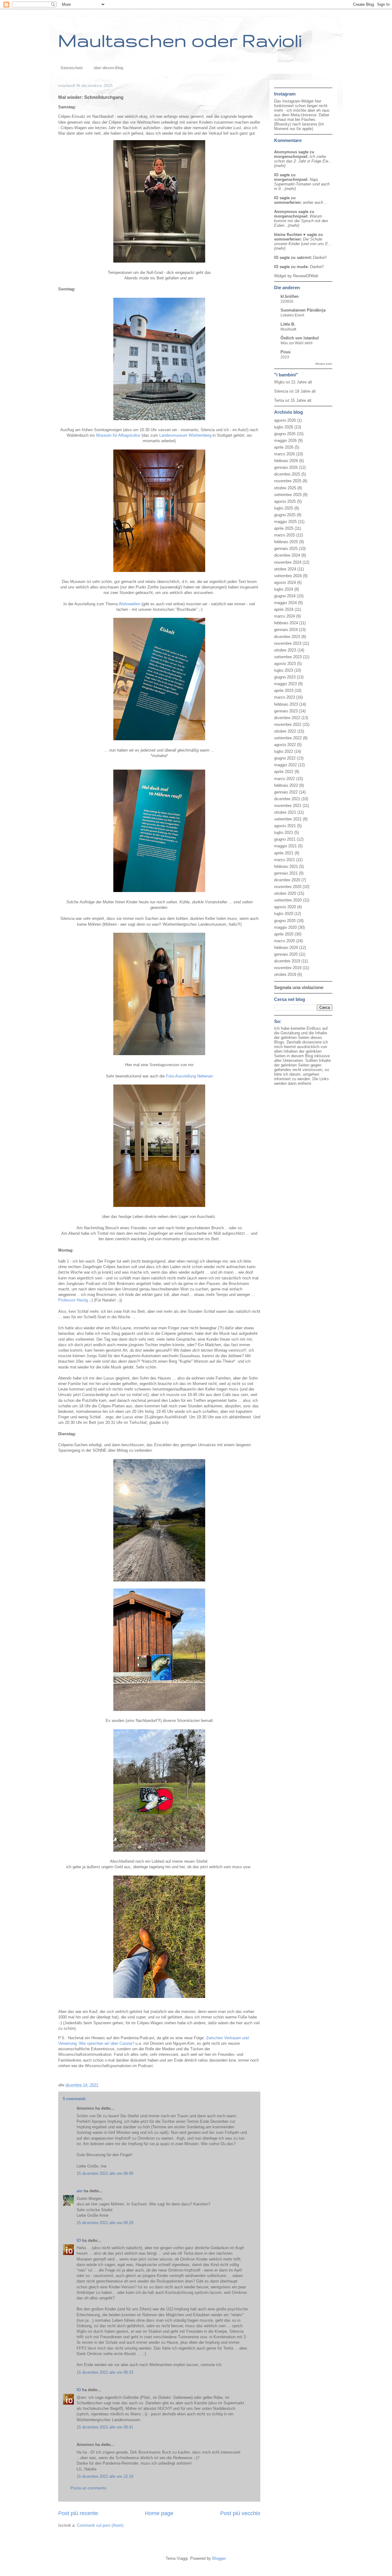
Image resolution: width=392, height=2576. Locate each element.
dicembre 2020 (287, 880)
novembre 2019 (288, 968)
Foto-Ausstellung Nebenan (189, 1076)
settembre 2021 (288, 819)
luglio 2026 (284, 427)
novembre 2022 (288, 724)
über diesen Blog (108, 68)
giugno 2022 (285, 758)
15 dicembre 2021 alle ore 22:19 (105, 2476)
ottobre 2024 (285, 569)
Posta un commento (88, 2488)
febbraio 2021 (286, 866)
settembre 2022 (288, 738)
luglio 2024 (284, 589)
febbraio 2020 (286, 948)
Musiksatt (288, 329)
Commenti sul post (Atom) (100, 2525)
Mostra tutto (324, 364)
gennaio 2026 (286, 467)
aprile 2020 (284, 934)
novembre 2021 (288, 806)
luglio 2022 (284, 751)
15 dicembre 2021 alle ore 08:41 (105, 2427)
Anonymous (286, 152)
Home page (159, 2513)
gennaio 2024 (286, 630)
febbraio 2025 (286, 542)
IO (79, 2240)
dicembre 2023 (287, 637)
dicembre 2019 (287, 961)
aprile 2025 (284, 528)
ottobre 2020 (285, 893)
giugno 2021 (285, 839)
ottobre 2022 (285, 731)
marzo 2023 (285, 697)
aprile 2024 (284, 609)
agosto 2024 (285, 582)
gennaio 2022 (286, 792)
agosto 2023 (285, 664)
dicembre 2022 (287, 718)
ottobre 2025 (285, 488)
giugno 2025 (285, 515)
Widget (281, 276)
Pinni (286, 352)
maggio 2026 (285, 441)
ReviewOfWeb (306, 276)
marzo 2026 (285, 454)
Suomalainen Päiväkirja (303, 310)
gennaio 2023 (286, 711)
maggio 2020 (285, 927)
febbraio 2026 (286, 461)
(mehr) (280, 166)
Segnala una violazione (299, 987)
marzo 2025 (285, 535)
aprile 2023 (284, 691)
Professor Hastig (73, 1300)
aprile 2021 (284, 853)
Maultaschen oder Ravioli (180, 40)
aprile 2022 (284, 772)
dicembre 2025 (287, 474)
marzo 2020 (285, 941)
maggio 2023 (285, 684)
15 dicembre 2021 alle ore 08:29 (105, 2223)
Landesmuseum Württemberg (185, 435)
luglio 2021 (284, 833)
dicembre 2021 (287, 799)
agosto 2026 (285, 420)
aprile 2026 (284, 447)
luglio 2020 (284, 914)
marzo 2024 (285, 616)
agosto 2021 (285, 826)
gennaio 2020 (286, 954)
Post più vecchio (240, 2513)
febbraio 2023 (286, 704)
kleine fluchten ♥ (290, 235)
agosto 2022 (285, 745)
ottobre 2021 (285, 812)
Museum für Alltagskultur (118, 435)
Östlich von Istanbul (300, 338)
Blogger (219, 2558)
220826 (287, 301)
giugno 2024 (285, 596)
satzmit (304, 258)
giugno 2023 (285, 677)
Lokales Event (292, 315)
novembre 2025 (288, 481)
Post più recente (78, 2513)
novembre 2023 (288, 643)
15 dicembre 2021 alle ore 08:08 (105, 2173)
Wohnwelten (130, 604)
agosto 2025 (285, 501)
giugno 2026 (285, 434)
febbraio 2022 (286, 785)
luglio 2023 (284, 670)
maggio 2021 (285, 846)
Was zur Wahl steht (296, 343)
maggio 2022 (285, 765)
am (79, 2191)
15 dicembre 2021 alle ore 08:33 (105, 2372)
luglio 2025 (284, 508)
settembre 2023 (288, 657)
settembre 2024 (288, 576)
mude (302, 267)
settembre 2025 (288, 495)
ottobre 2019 (285, 974)
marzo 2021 (285, 860)
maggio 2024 (285, 603)
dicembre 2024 (287, 555)
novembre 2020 (288, 887)
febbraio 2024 (286, 623)
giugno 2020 (285, 921)
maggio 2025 (285, 522)
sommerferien (287, 202)
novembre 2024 (288, 562)
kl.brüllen (290, 296)
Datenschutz (72, 68)
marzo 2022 (285, 779)
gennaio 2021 (286, 873)
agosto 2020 (285, 907)
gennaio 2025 (286, 549)
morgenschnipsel (291, 157)
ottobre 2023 (285, 650)
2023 (285, 357)
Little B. (288, 324)
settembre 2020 (288, 900)
